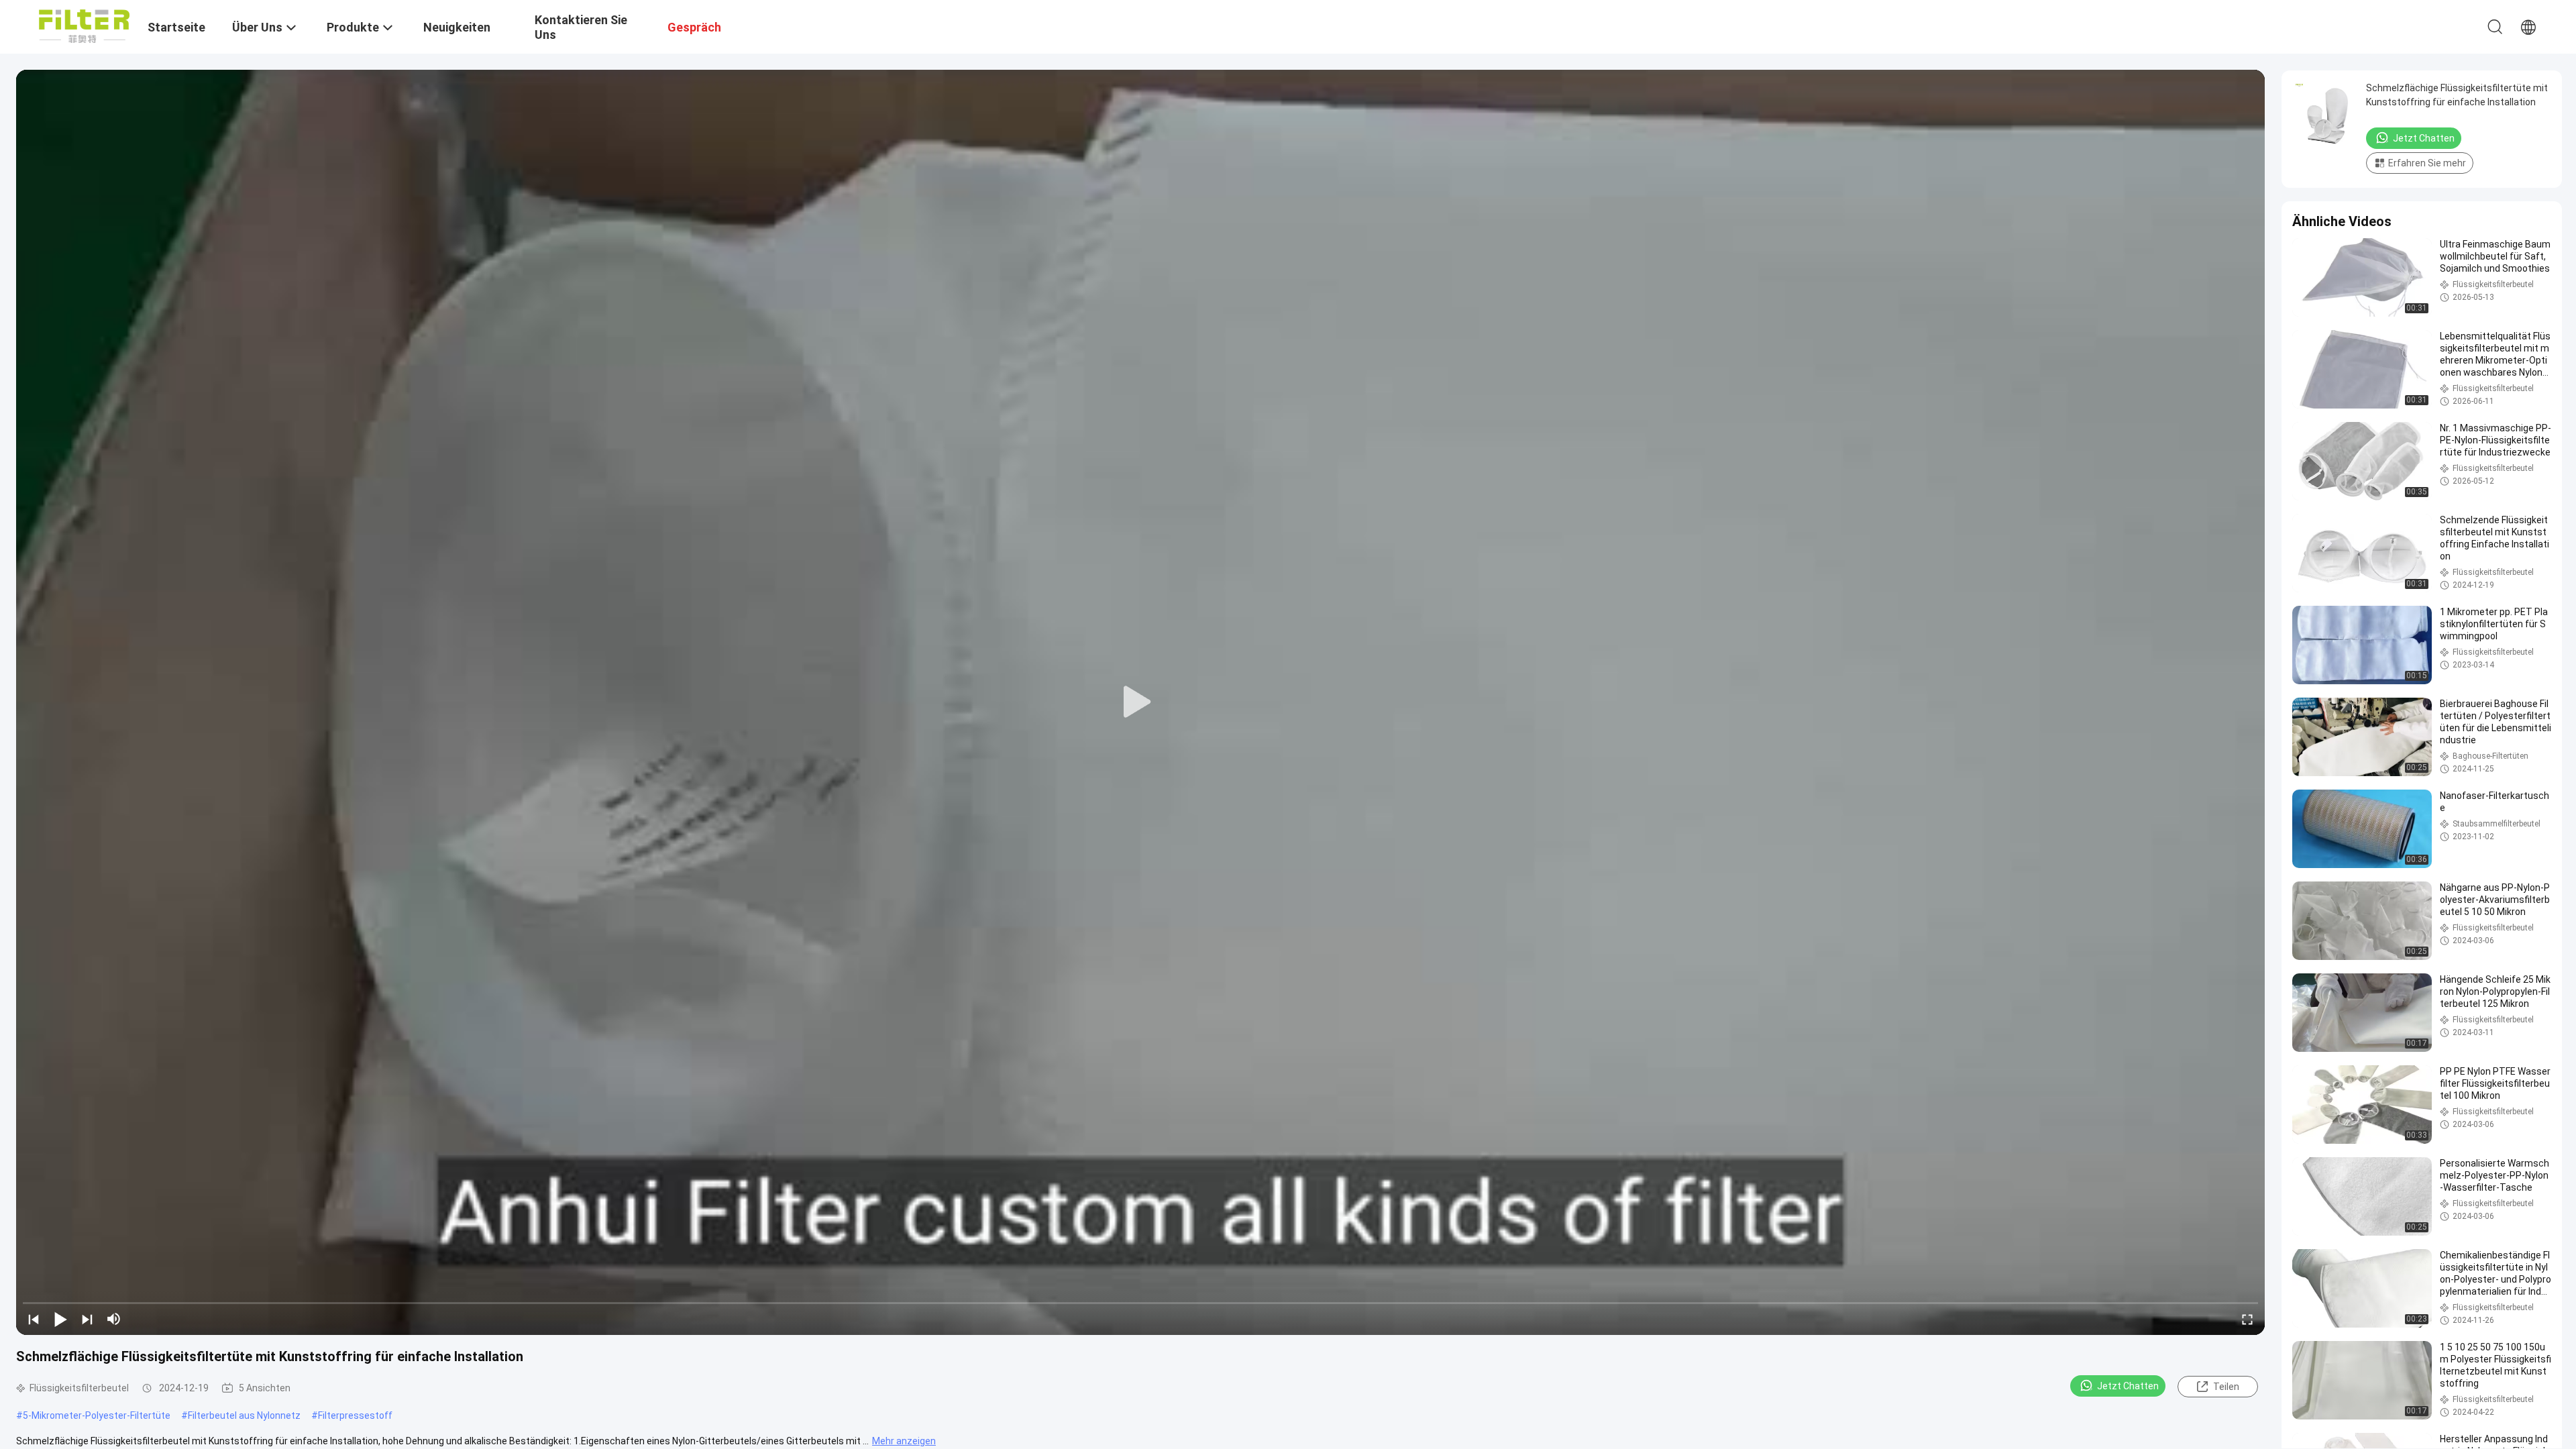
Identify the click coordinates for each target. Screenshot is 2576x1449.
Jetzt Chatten (2128, 1386)
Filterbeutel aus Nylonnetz (244, 1415)
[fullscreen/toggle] (2247, 1319)
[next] (87, 1319)
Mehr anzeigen (904, 1441)
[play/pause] (60, 1319)
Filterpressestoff (355, 1415)
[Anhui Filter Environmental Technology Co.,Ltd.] (84, 25)
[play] (1140, 702)
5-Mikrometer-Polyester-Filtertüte (97, 1415)
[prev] (34, 1319)
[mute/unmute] (114, 1319)
